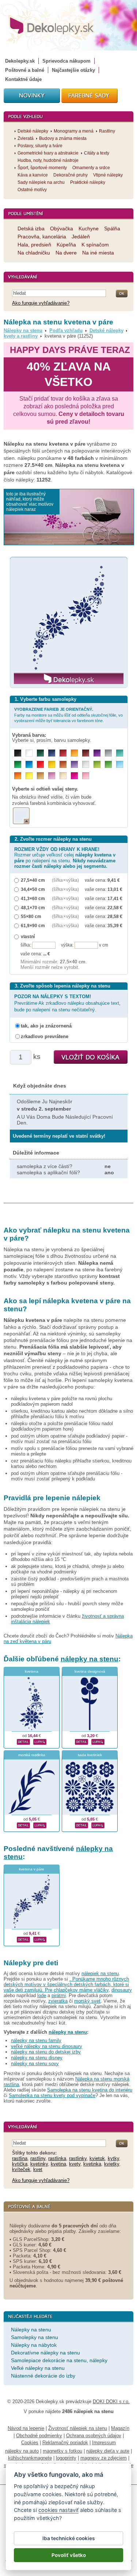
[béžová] (63, 776)
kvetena (32, 1671)
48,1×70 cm (33, 908)
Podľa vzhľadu (66, 330)
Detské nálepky (106, 330)
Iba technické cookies (68, 2538)
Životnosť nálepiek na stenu (78, 2428)
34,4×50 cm (33, 889)
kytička (20, 2164)
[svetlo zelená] (108, 764)
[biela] (29, 753)
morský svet (87, 2001)
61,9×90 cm (33, 925)
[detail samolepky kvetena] (23, 1741)
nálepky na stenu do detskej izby (46, 2052)
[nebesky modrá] (29, 764)
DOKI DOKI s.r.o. (111, 2402)
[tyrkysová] (120, 753)
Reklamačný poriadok (65, 2443)
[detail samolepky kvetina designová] (81, 1741)
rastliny (38, 2158)
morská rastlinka (32, 1755)
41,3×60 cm (33, 898)
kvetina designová (90, 1671)
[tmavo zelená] (40, 753)
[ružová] (86, 776)
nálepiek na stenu (100, 1973)
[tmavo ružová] (74, 776)
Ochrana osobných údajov (94, 2436)
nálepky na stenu (90, 1659)
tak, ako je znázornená (46, 1026)
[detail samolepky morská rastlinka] (23, 1824)
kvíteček (21, 2169)
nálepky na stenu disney (37, 2058)
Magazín (120, 2428)
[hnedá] (86, 753)
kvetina (58, 2164)
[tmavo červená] (63, 753)
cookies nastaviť (58, 2510)
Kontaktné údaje (23, 79)
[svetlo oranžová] (18, 776)
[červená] (40, 764)
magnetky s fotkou (62, 2451)
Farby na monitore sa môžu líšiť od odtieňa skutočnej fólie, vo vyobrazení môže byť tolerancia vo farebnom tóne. (68, 715)
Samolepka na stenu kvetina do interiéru (90, 2090)
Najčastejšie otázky (73, 70)
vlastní (28, 936)
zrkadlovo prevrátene (45, 1036)
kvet (38, 2169)
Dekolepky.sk (20, 61)
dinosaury (122, 1990)
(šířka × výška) (65, 880)
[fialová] (97, 753)
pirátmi (59, 1995)
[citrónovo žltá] (29, 776)
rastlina (20, 2158)
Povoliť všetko (69, 2555)
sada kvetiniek (90, 1755)
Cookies (30, 2443)
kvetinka (92, 2164)
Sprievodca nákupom (66, 61)
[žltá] (52, 764)
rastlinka (57, 2158)
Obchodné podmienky (39, 2436)
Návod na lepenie (26, 2428)
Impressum (104, 2443)
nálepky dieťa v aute (108, 2451)
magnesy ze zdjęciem (104, 2458)
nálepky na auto (22, 2451)
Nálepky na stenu (23, 330)
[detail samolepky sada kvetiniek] (81, 1824)
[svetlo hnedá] (40, 776)
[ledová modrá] (120, 764)
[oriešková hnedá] (63, 764)
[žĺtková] (74, 753)
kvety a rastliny (21, 336)
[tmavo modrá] (52, 753)
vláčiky (101, 1990)
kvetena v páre (32, 1869)
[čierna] (18, 753)
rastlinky (78, 2158)
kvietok (97, 2158)
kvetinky (39, 2164)
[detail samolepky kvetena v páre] (23, 1938)
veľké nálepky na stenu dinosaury (47, 2046)
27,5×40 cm (33, 880)
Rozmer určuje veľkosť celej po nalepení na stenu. (65, 858)
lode (42, 1995)
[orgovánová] (52, 776)
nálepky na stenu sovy (35, 2064)
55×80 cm (31, 916)
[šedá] (108, 753)
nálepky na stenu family (36, 2040)
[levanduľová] (74, 764)
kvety (75, 2164)
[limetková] (97, 764)
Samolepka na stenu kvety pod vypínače (52, 2095)
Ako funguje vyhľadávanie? (41, 303)
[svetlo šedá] (86, 764)
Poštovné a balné (25, 70)
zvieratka (58, 2001)
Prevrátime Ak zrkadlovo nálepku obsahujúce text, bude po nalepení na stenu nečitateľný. (67, 1003)
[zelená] (18, 764)
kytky (113, 2158)
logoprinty (66, 2458)
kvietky (112, 2164)
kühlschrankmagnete (30, 2458)
